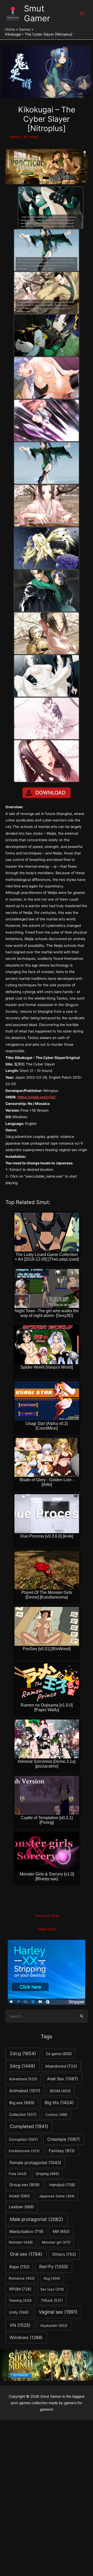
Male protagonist (37, 2219)
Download (50, 793)
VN (20, 2325)
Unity (19, 2312)
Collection (23, 2114)
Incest (20, 2196)
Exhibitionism (24, 2151)
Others (64, 2254)
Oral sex (26, 2254)
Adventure (23, 2079)
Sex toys (52, 2289)
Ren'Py (54, 2267)
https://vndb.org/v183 (37, 1097)
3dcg (22, 2066)
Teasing (20, 2300)
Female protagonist (35, 2163)
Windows (26, 2337)
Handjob (62, 2185)
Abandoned (61, 2066)
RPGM (20, 2289)
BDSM (60, 2091)
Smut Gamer (37, 13)
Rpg (52, 2278)
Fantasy (62, 2151)
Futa (18, 2174)
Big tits (59, 2103)
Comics (56, 2115)
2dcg (23, 2053)
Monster (21, 2242)
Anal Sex (63, 2079)
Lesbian (21, 2207)
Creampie (64, 2139)
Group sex (25, 2185)
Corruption (23, 2139)
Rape (19, 2267)
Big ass (22, 2103)
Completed (29, 2126)
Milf (61, 2232)
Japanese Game (57, 2196)
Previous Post (47, 1916)
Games (15, 137)
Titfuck (52, 2300)
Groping (47, 2174)
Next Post (47, 1929)
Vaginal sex (58, 2312)
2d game (59, 2054)
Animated (25, 2091)
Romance (22, 2278)
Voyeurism (54, 2326)
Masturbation (26, 2231)
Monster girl (56, 2242)
